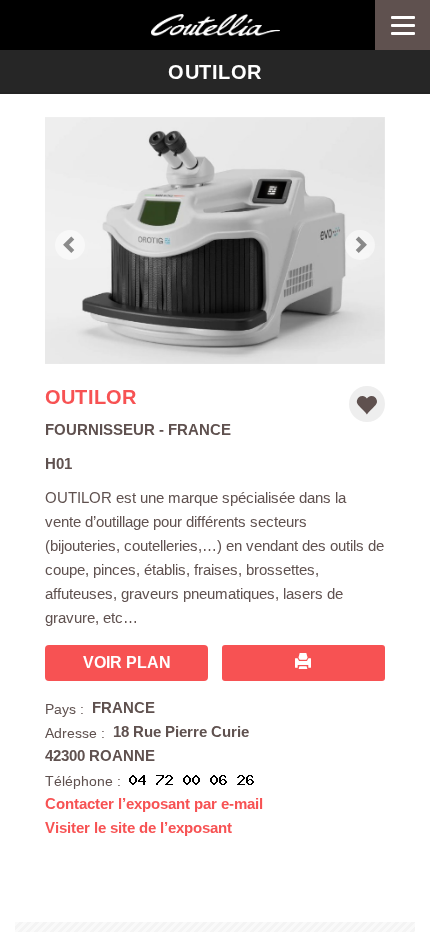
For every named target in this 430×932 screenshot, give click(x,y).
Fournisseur (100, 429)
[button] (70, 241)
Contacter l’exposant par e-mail (154, 803)
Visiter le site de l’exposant (138, 827)
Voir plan (127, 662)
